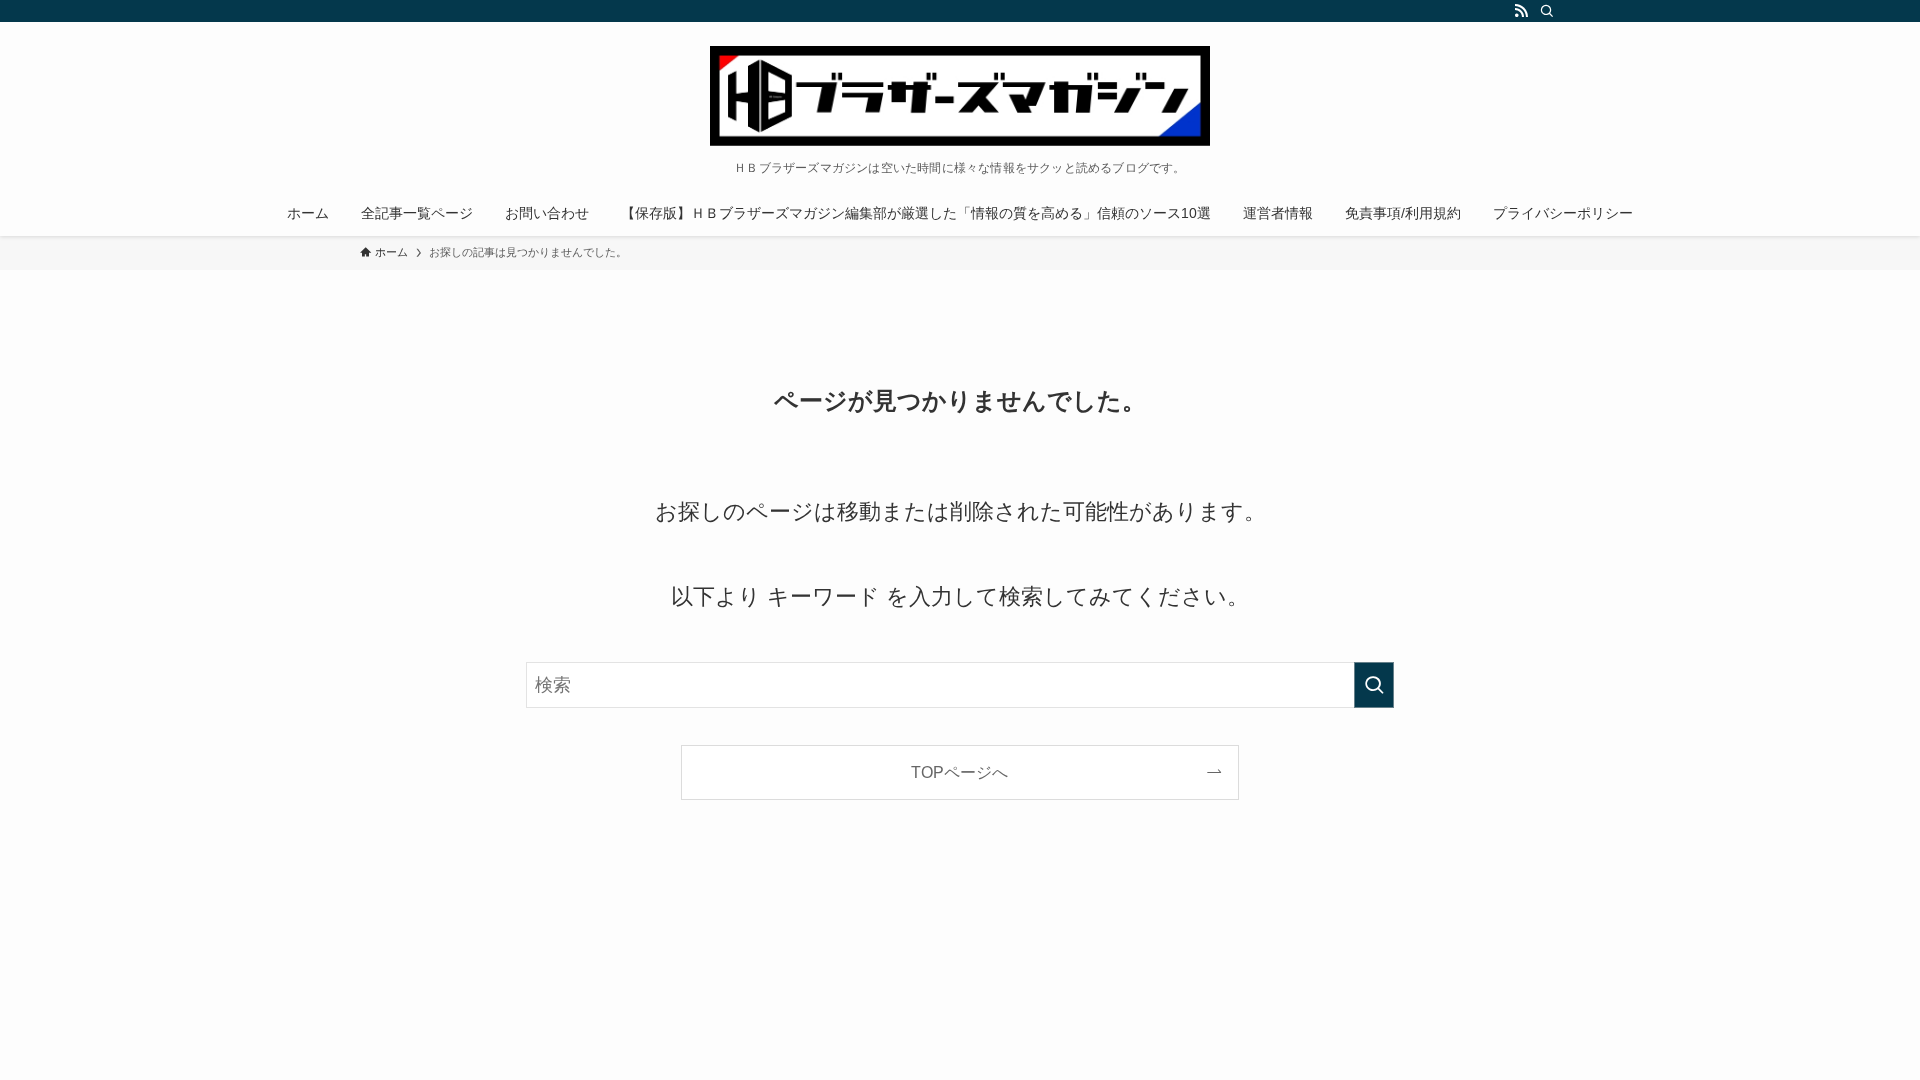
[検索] (1547, 11)
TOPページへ (959, 772)
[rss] (1521, 11)
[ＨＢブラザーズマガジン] (960, 96)
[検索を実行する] (1374, 685)
